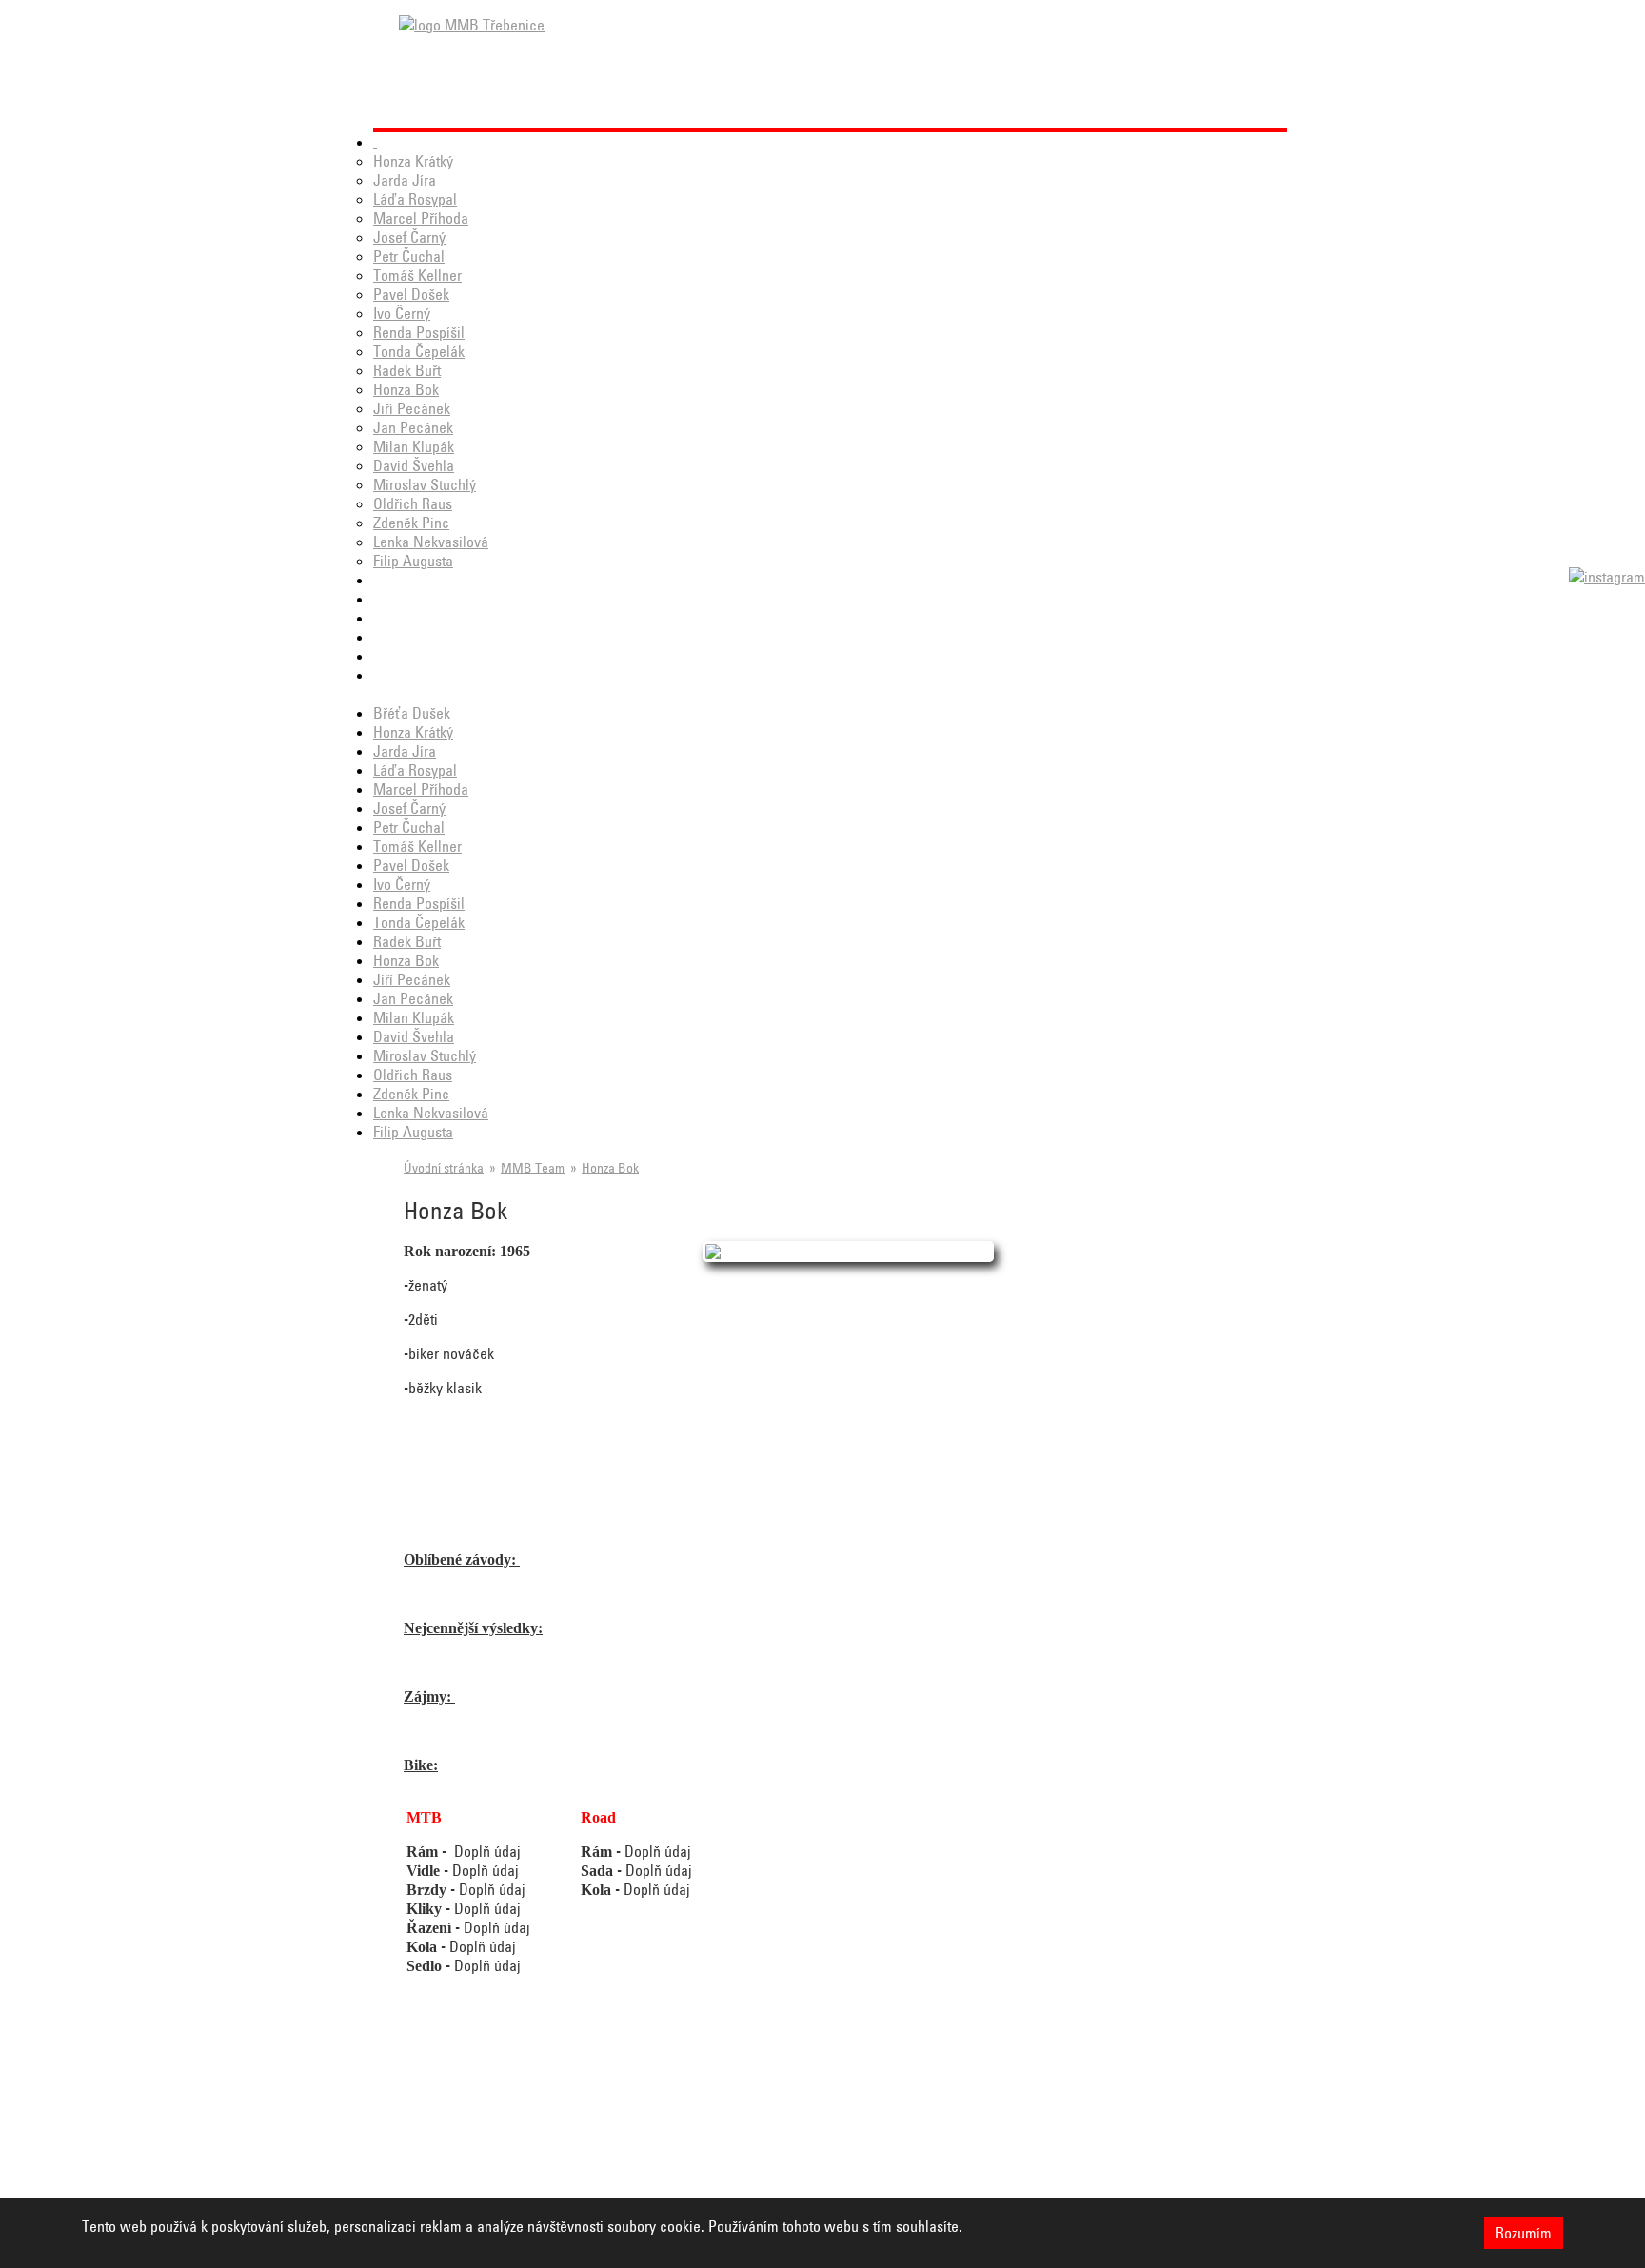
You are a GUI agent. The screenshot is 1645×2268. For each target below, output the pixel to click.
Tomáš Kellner (417, 275)
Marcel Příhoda (421, 218)
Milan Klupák (414, 446)
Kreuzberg (429, 2149)
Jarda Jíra (405, 180)
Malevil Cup (743, 2149)
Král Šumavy (744, 2170)
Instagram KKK (581, 2128)
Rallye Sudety (747, 2128)
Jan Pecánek (413, 427)
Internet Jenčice (1164, 2149)
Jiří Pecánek (412, 408)
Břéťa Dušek (412, 713)
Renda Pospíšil (419, 332)
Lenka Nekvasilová (431, 542)
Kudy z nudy (433, 2170)
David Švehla (414, 465)
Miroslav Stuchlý (425, 484)
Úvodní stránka (444, 1168)
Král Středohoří (752, 2191)
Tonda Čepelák (419, 351)
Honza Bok (406, 389)
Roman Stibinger (585, 2170)
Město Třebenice (447, 2191)
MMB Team (533, 1168)
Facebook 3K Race (451, 2128)
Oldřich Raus (413, 503)
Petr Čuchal (409, 256)
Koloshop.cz (1151, 2128)
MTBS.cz (565, 2149)
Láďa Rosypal (415, 199)
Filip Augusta (413, 561)
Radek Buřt (407, 370)
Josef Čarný (409, 237)
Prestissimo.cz (1025, 2128)
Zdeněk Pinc (411, 523)
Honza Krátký (413, 161)
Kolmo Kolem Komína (872, 2128)
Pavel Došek (411, 294)
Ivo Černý (402, 313)
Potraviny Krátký (1031, 2170)
